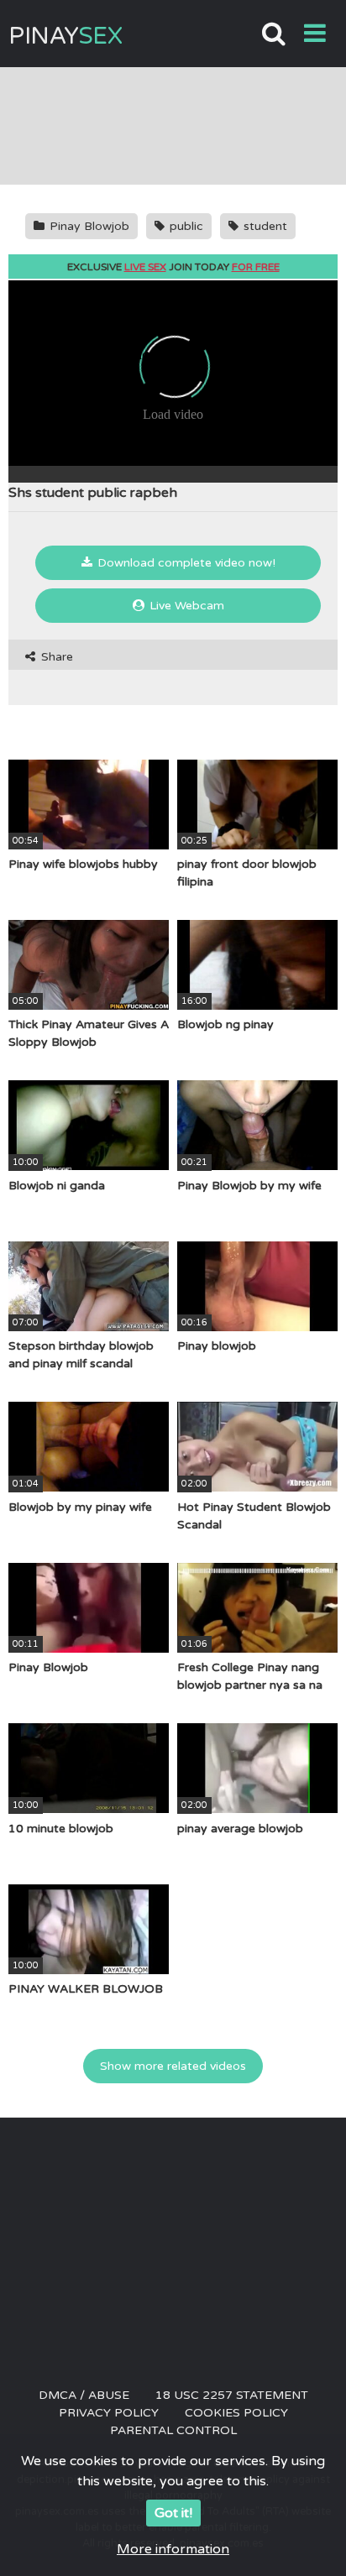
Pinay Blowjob (88, 226)
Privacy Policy (109, 2413)
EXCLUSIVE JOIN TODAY (173, 267)
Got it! (173, 2513)
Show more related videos (173, 2066)
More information (173, 2549)
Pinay (65, 36)
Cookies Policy (236, 2413)
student (264, 226)
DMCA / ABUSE (84, 2395)
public (185, 226)
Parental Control (173, 2430)
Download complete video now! (185, 563)
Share (55, 657)
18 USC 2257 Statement (232, 2395)
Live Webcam (185, 606)
